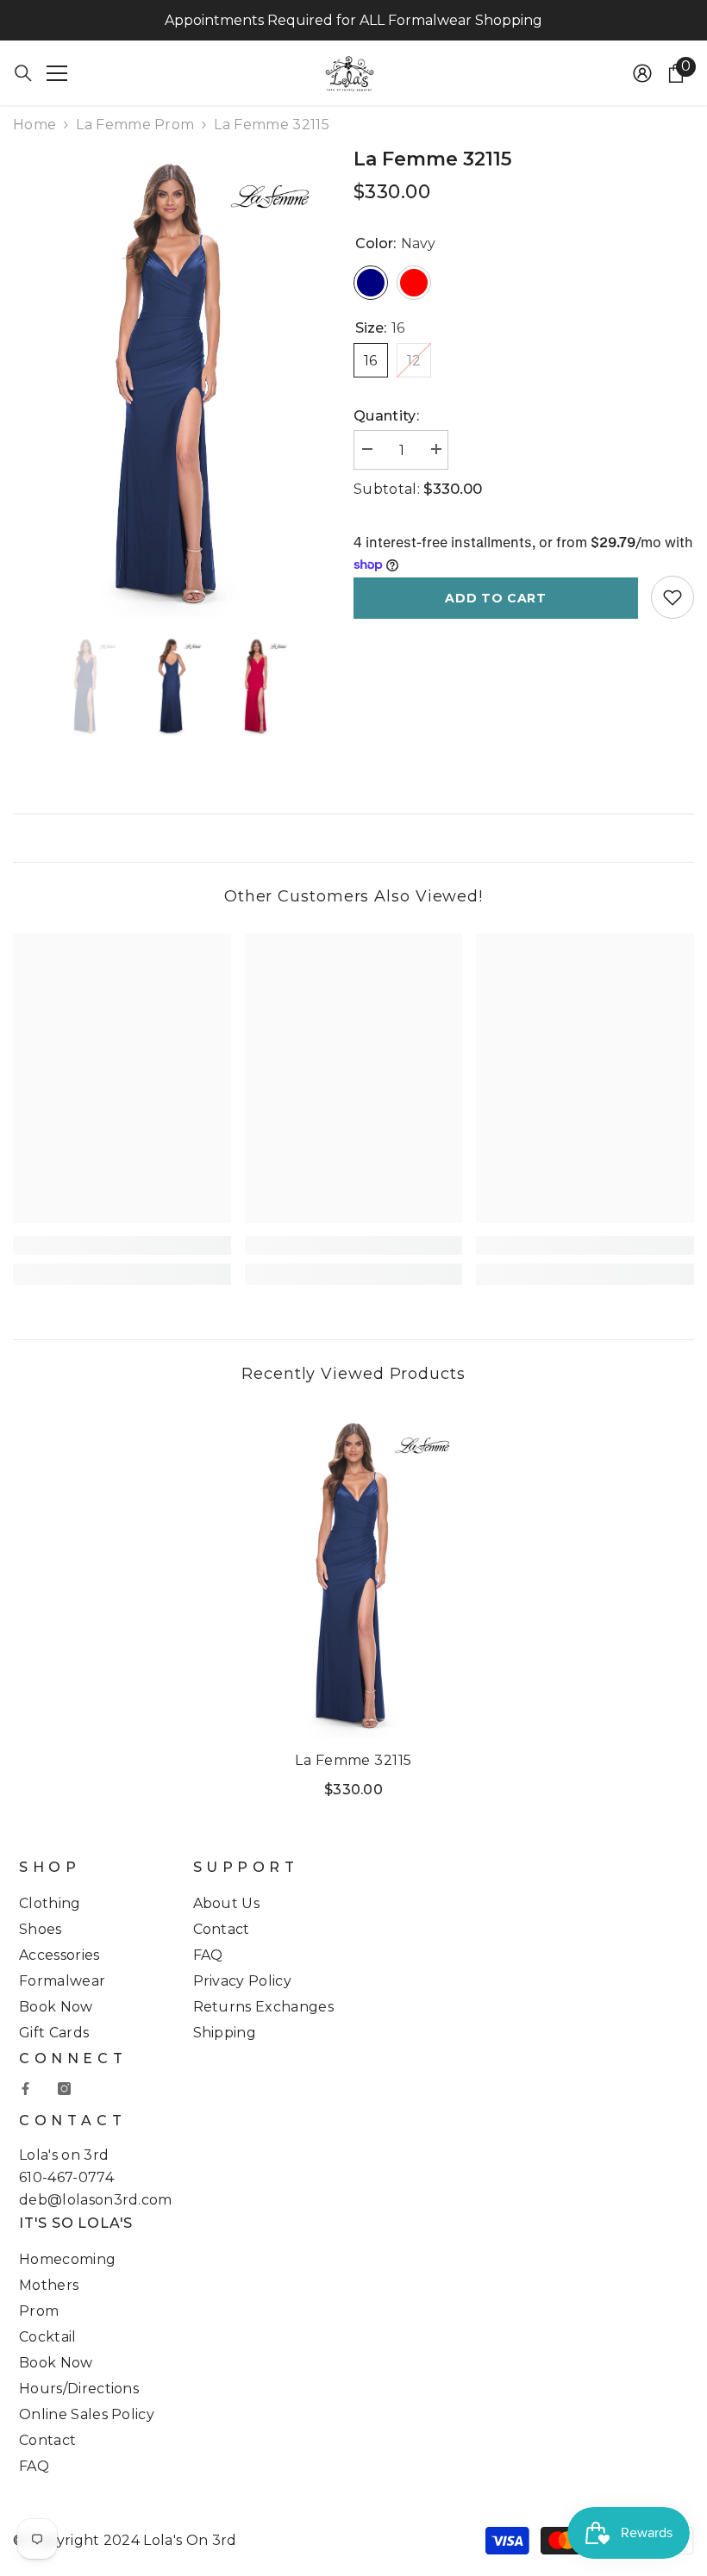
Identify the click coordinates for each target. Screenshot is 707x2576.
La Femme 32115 (353, 1760)
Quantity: (386, 416)
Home (34, 125)
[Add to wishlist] (673, 597)
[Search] (23, 73)
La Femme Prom (135, 125)
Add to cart (496, 598)
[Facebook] (25, 2089)
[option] (170, 382)
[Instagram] (64, 2089)
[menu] (57, 73)
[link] (122, 1245)
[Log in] (642, 73)
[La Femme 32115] (354, 1574)
